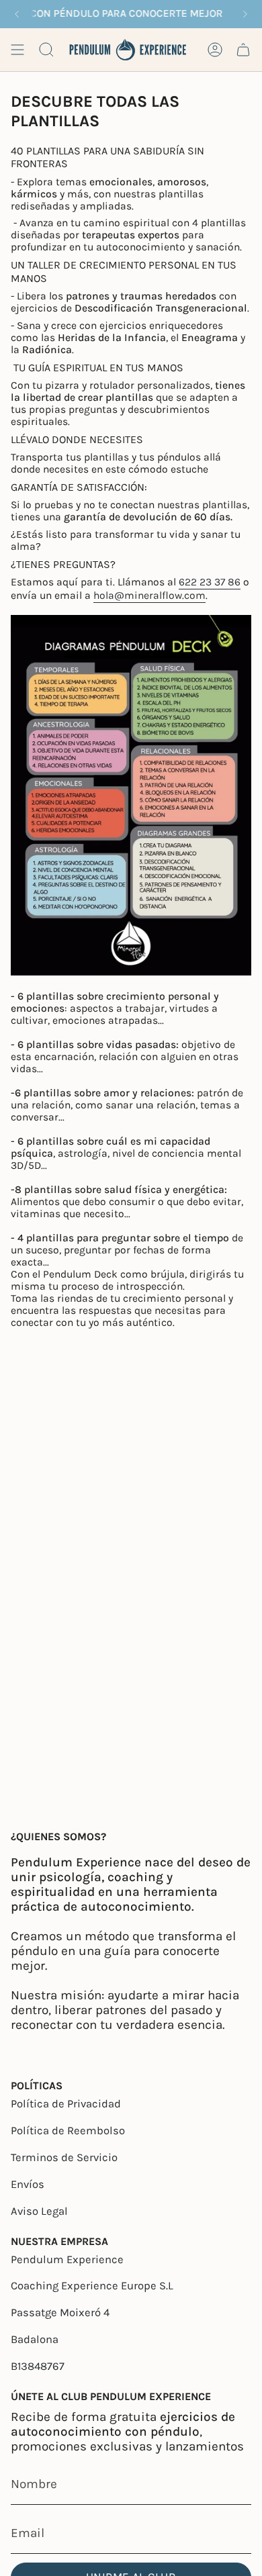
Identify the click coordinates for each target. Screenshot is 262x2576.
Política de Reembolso (68, 2131)
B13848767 (38, 2366)
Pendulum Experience (67, 2259)
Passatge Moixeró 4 (60, 2312)
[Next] (245, 14)
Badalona (35, 2339)
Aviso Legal (39, 2211)
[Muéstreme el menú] (17, 50)
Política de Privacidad (66, 2104)
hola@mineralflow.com (149, 595)
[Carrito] (243, 50)
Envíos (28, 2184)
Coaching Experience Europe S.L (92, 2286)
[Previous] (17, 14)
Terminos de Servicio (64, 2157)
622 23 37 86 (210, 582)
